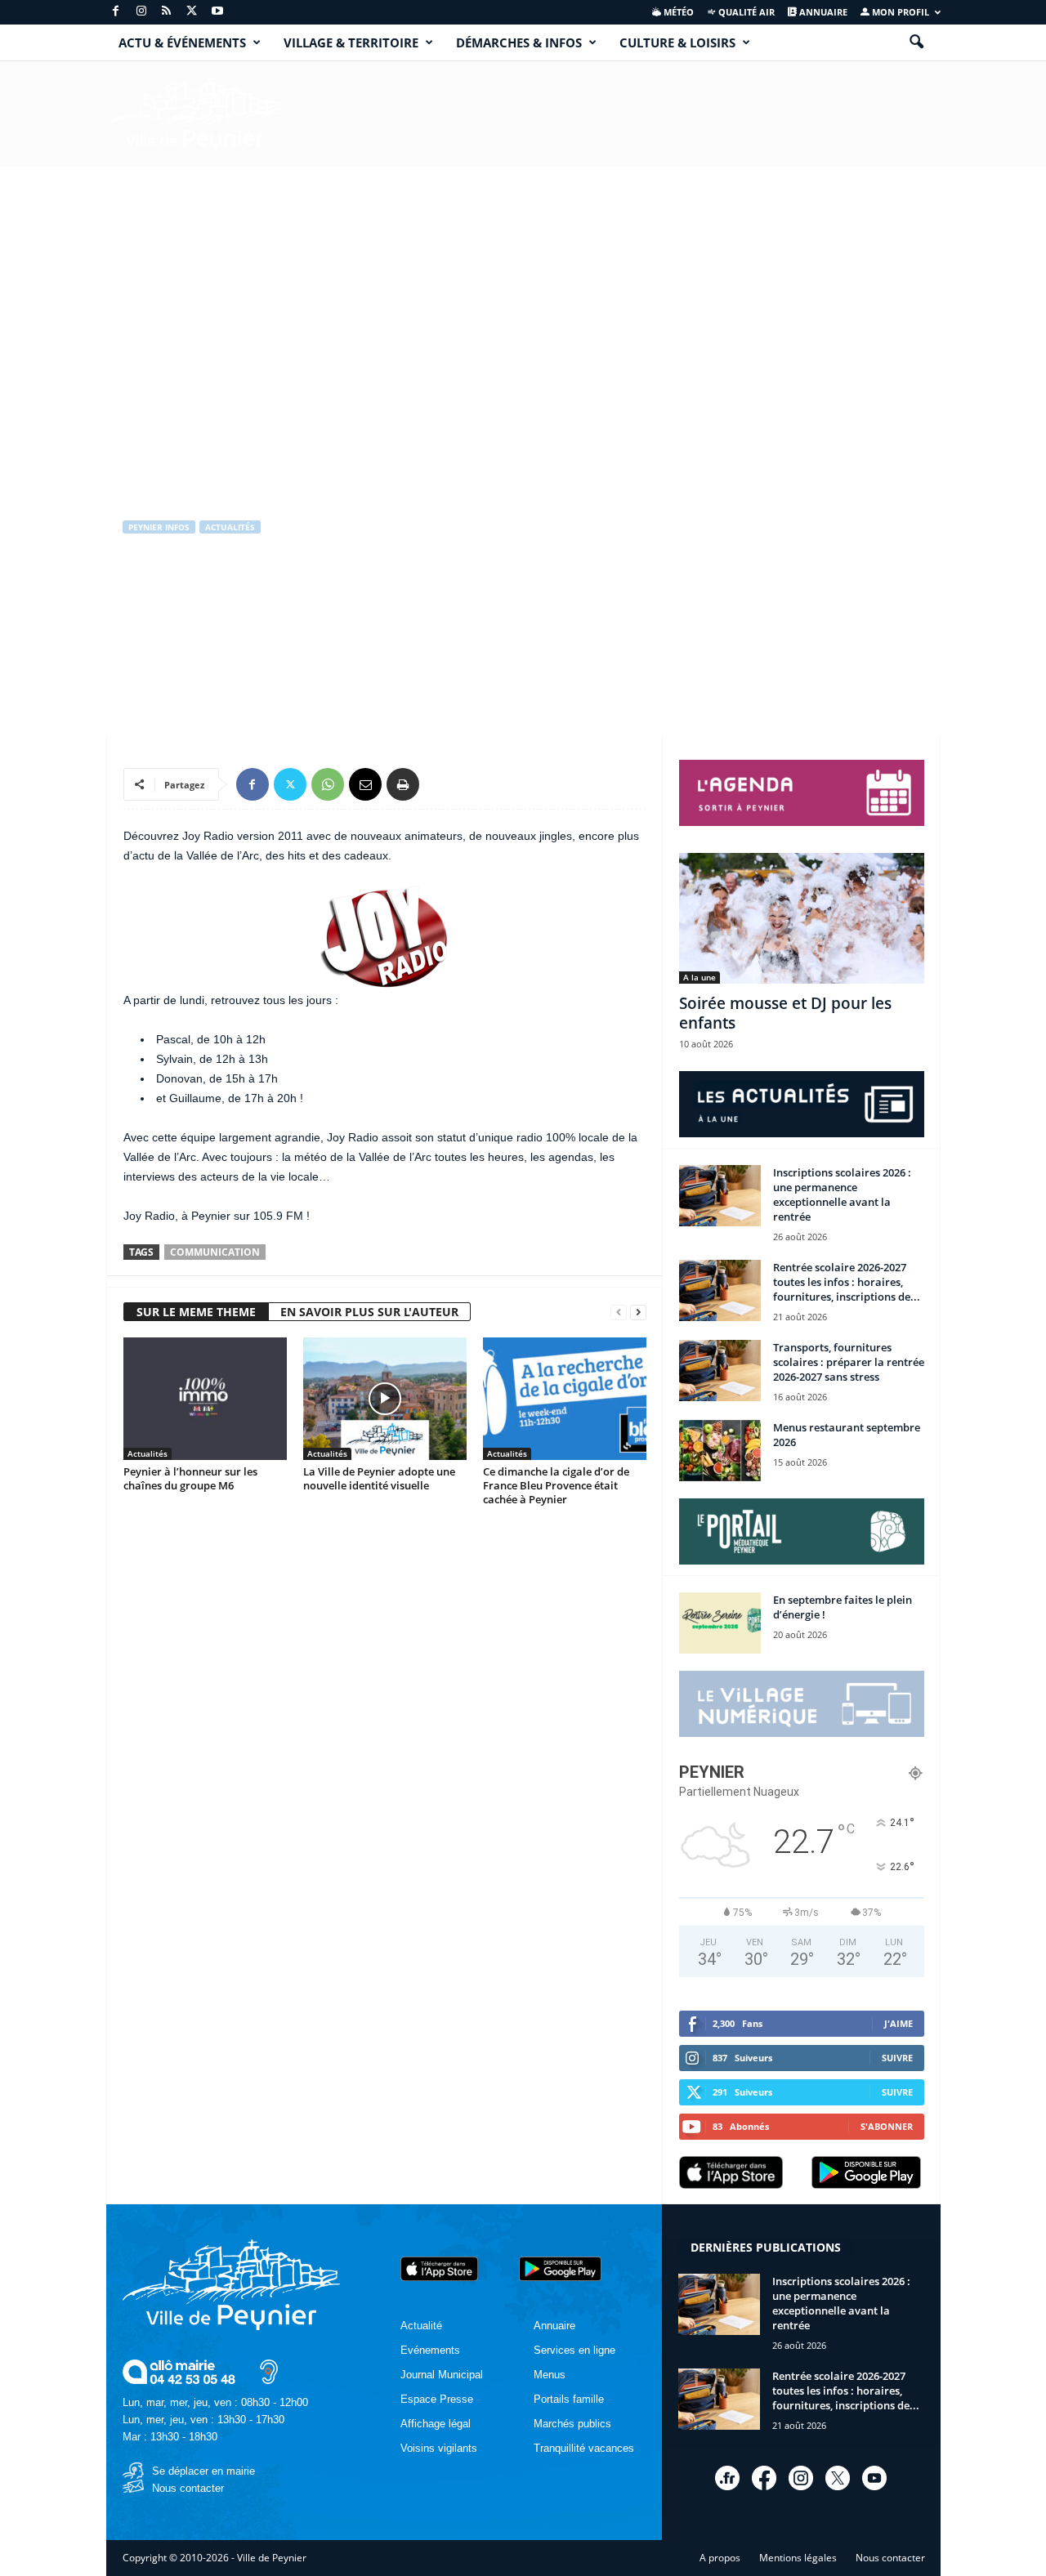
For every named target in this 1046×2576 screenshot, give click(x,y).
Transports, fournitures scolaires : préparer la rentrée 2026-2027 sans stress (849, 1362)
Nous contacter (188, 2488)
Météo (677, 12)
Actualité (421, 2326)
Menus (550, 2375)
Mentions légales (798, 2558)
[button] (916, 42)
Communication (215, 1252)
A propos (720, 2558)
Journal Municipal (442, 2375)
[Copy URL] (440, 784)
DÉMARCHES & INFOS (519, 42)
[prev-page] (619, 1313)
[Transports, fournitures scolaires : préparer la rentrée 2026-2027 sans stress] (720, 1371)
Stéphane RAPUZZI (181, 637)
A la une (700, 977)
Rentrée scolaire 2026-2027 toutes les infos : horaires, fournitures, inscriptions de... (847, 1282)
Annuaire (822, 12)
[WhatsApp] (328, 784)
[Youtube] (217, 12)
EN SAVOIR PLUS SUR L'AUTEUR (369, 1312)
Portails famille (569, 2399)
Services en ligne (574, 2350)
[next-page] (638, 1313)
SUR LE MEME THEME (196, 1312)
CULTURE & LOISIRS (677, 42)
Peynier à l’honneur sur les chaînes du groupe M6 (190, 1478)
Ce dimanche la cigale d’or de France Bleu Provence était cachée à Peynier (556, 1485)
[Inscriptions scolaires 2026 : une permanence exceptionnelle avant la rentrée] (720, 1196)
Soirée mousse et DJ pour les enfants (785, 1013)
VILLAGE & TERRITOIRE (351, 42)
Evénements (430, 2350)
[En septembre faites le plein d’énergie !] (720, 1623)
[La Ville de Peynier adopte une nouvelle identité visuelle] (385, 1399)
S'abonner (887, 2126)
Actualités (230, 527)
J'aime (898, 2023)
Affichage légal (436, 2424)
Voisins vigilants (439, 2448)
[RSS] (167, 12)
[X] (192, 12)
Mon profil (899, 12)
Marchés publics (572, 2424)
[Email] (365, 784)
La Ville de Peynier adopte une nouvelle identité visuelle (379, 1478)
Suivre (897, 2058)
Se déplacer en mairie (203, 2471)
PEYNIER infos (159, 527)
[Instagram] (141, 12)
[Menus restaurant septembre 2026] (720, 1451)
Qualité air (745, 12)
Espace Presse (437, 2399)
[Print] (403, 784)
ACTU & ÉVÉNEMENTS (182, 42)
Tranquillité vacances (584, 2448)
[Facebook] (116, 12)
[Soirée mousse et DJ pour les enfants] (802, 918)
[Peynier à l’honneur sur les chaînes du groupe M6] (205, 1399)
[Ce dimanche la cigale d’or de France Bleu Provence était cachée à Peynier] (565, 1399)
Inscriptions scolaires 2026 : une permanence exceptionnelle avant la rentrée (842, 1194)
